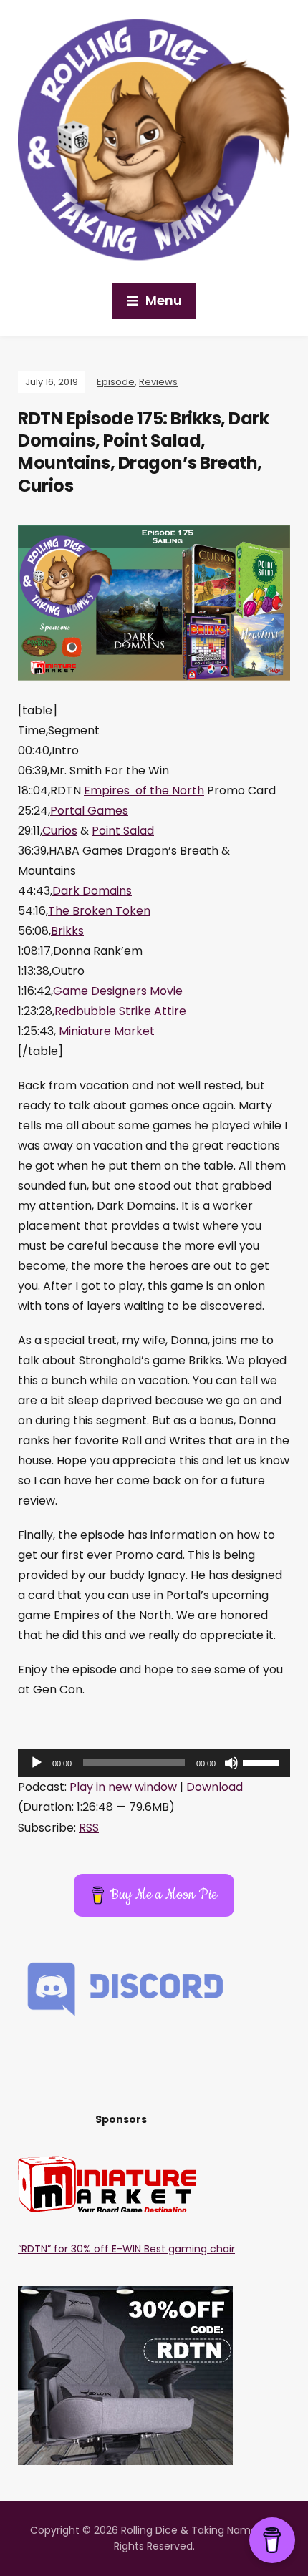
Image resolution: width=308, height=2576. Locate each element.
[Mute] (231, 1763)
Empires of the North (144, 791)
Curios (60, 831)
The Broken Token (99, 911)
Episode (116, 382)
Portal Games (89, 811)
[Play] (37, 1763)
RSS (89, 1828)
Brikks (67, 931)
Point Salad (123, 831)
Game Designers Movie (118, 991)
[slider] (263, 1761)
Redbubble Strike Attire (120, 1011)
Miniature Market (107, 1031)
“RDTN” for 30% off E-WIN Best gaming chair (126, 2249)
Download (215, 1787)
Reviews (158, 382)
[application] (154, 1763)
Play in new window (123, 1787)
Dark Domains (92, 891)
